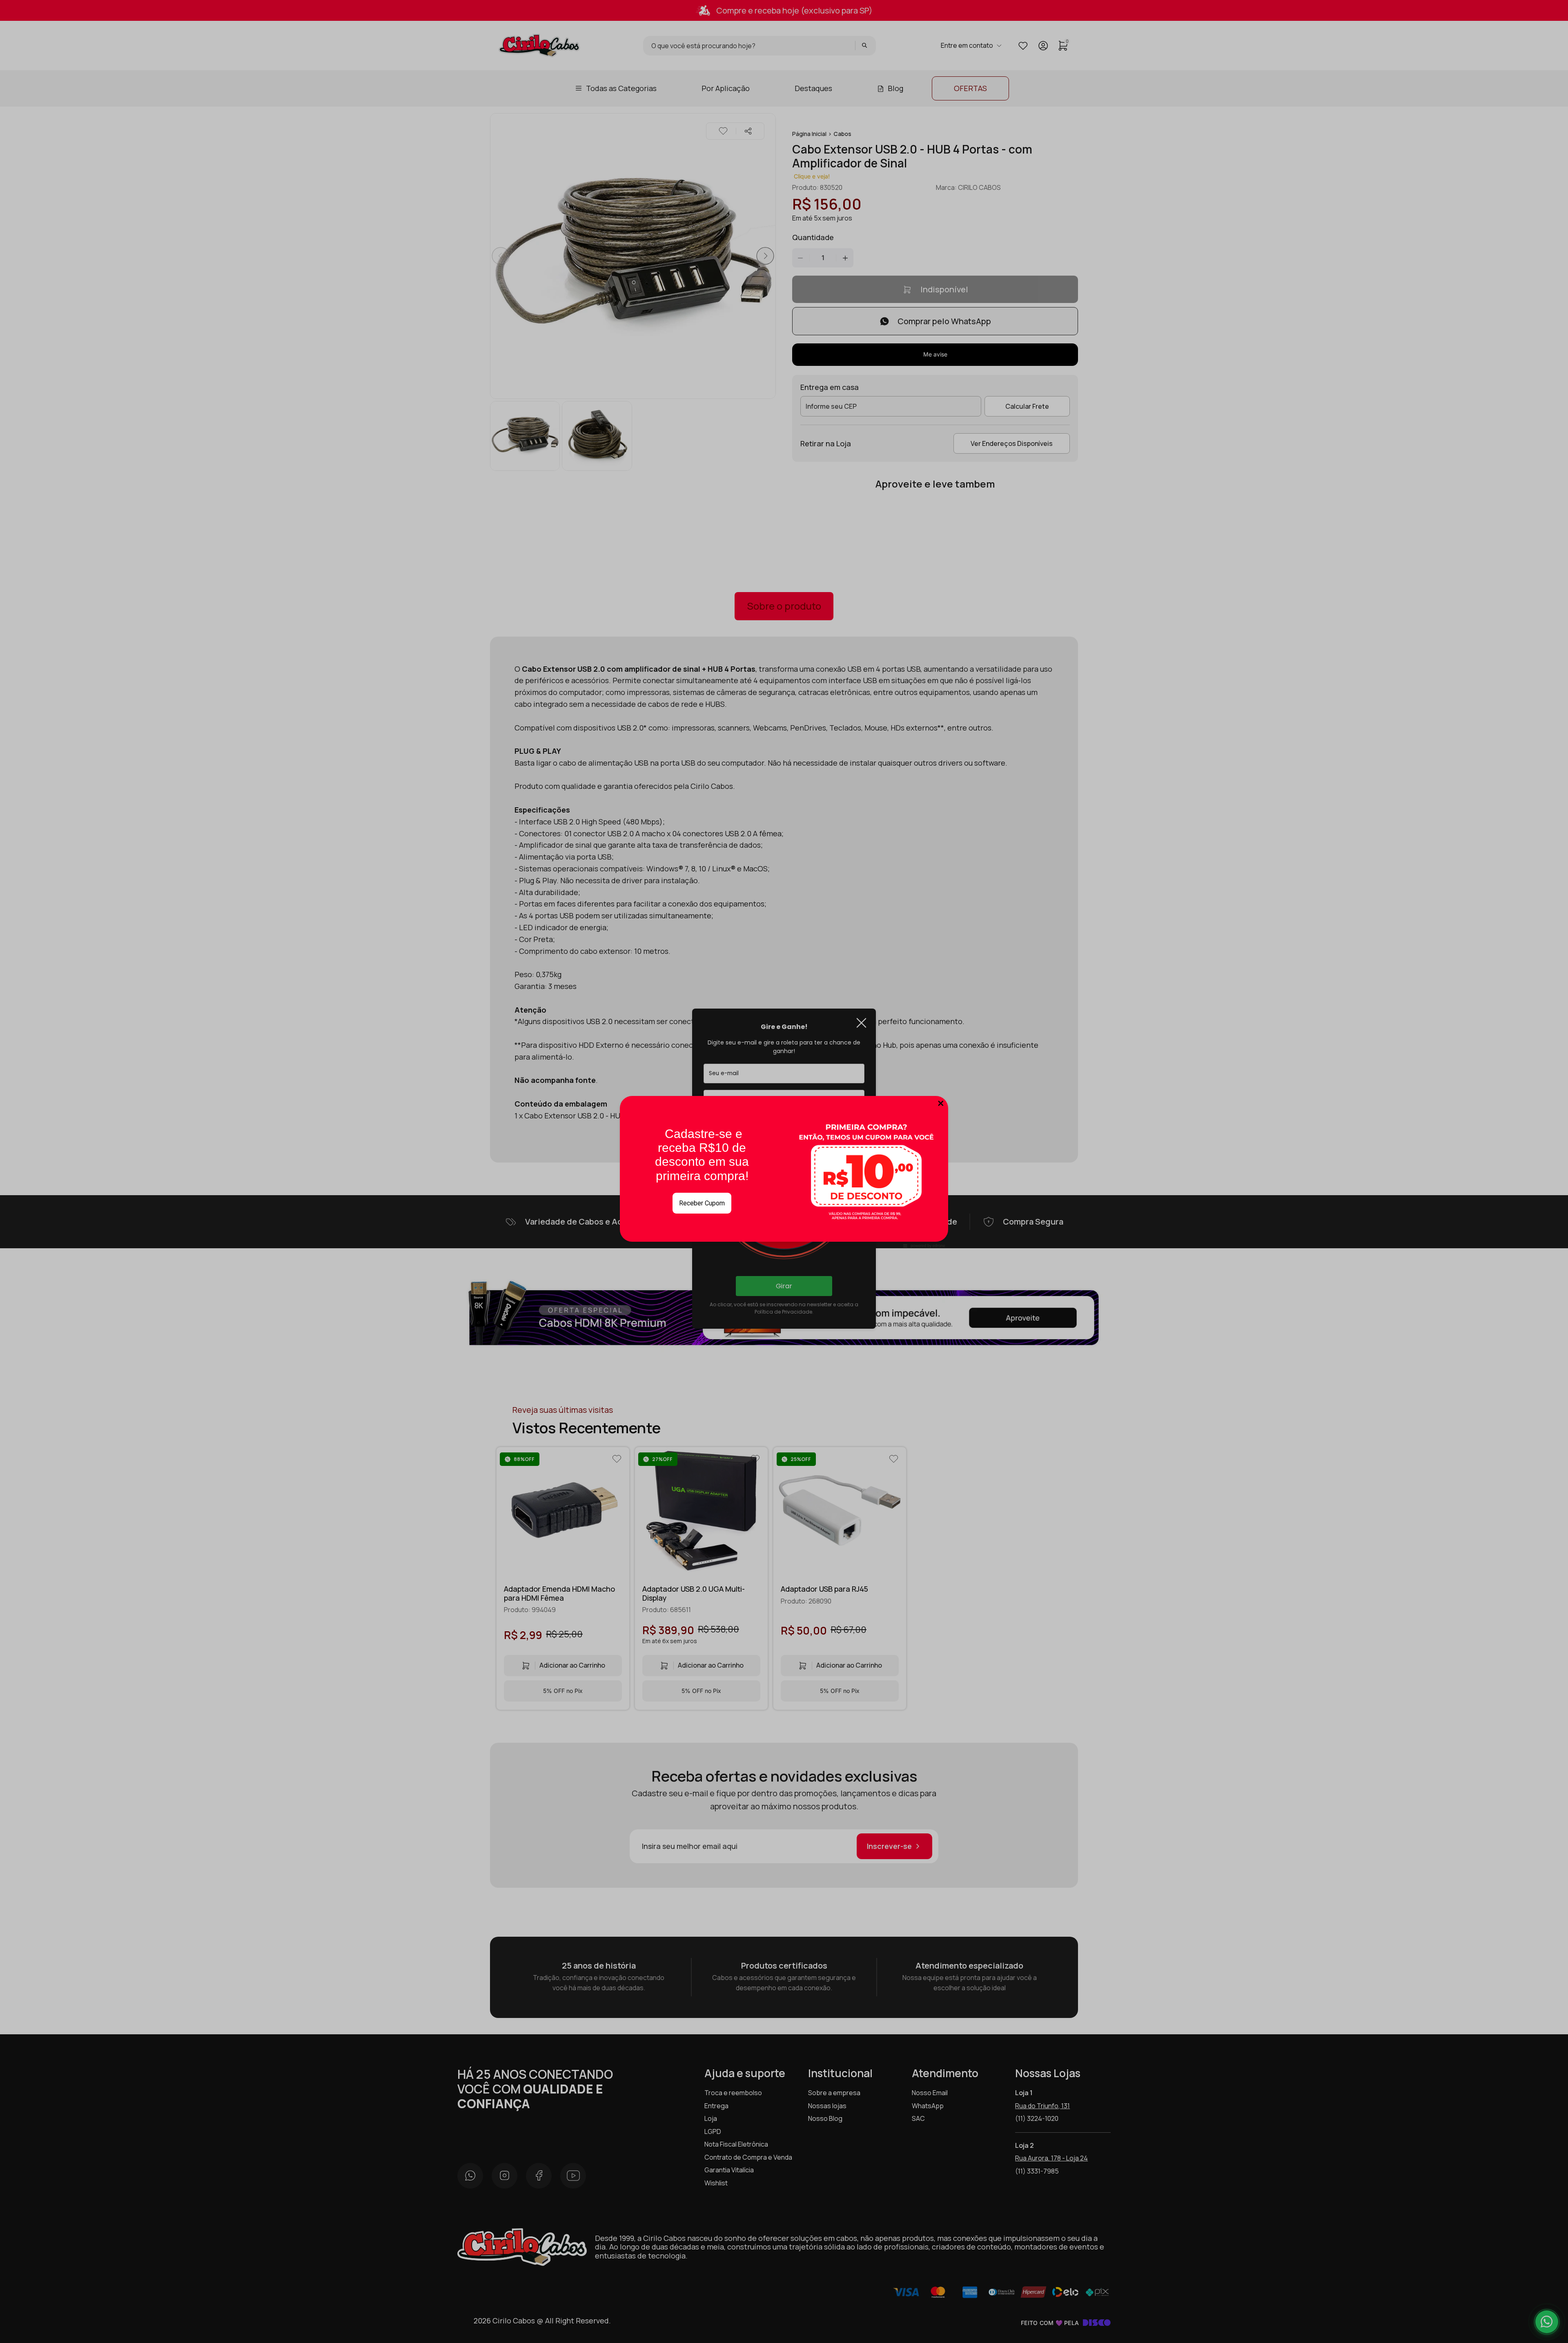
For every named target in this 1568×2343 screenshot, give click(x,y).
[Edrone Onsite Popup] (784, 1171)
